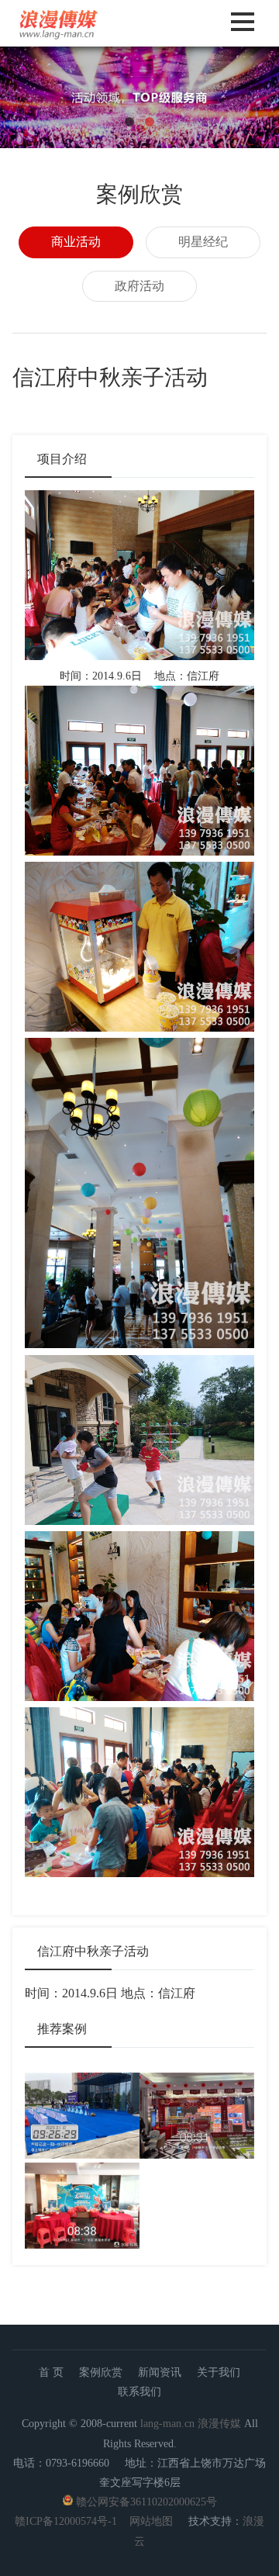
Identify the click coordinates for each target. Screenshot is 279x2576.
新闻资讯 (160, 2372)
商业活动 (76, 242)
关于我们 (219, 2372)
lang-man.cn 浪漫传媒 (191, 2424)
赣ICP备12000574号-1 (66, 2521)
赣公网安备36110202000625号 (146, 2502)
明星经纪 (203, 242)
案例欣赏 (101, 2372)
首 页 (51, 2372)
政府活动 (139, 286)
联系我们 (139, 2392)
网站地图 (151, 2521)
